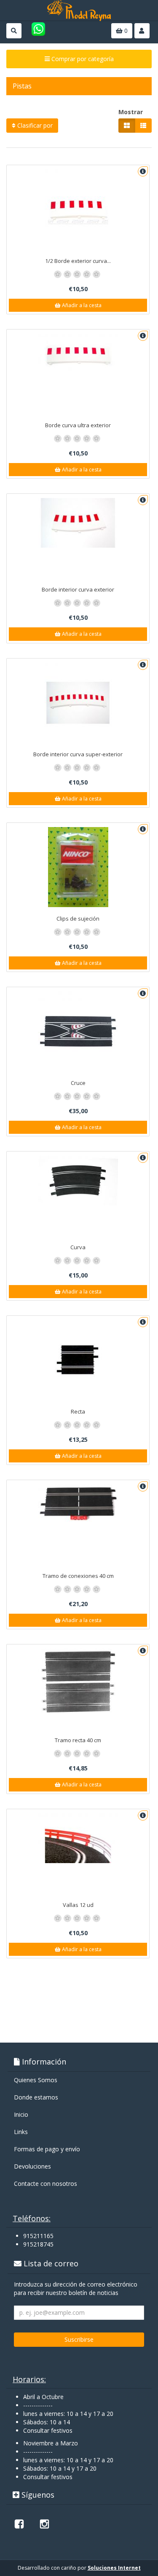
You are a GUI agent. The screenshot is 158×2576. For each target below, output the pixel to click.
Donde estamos (36, 2097)
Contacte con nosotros (46, 2184)
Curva (78, 1247)
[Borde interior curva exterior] (78, 523)
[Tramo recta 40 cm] (78, 1682)
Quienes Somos (36, 2080)
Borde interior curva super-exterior (78, 754)
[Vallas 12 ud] (78, 1838)
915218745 (38, 2244)
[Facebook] (19, 2524)
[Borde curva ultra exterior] (78, 359)
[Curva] (78, 1181)
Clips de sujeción (78, 918)
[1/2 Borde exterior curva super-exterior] (78, 209)
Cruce (78, 1083)
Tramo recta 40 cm (78, 1740)
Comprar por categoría (82, 59)
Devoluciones (32, 2166)
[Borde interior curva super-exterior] (78, 703)
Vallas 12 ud (78, 1905)
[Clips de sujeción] (78, 867)
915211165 (38, 2236)
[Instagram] (44, 2524)
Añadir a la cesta (81, 305)
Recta (78, 1411)
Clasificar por (34, 125)
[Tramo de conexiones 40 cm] (78, 1503)
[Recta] (78, 1360)
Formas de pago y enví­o (47, 2149)
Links (21, 2132)
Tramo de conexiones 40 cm (78, 1576)
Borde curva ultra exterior (78, 425)
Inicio (21, 2114)
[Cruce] (78, 1031)
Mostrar (131, 112)
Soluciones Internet (114, 2568)
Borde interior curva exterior (78, 589)
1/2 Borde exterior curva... (78, 261)
